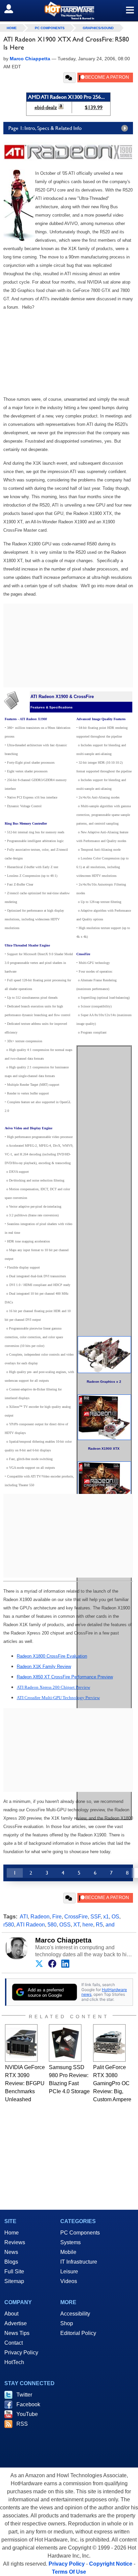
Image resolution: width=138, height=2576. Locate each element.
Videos (69, 2281)
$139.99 (94, 107)
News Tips (17, 2333)
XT (77, 1925)
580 (52, 1925)
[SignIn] (13, 9)
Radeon (40, 1917)
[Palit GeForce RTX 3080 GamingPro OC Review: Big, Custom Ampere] (109, 2043)
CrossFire (76, 1917)
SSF (95, 1917)
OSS (65, 1925)
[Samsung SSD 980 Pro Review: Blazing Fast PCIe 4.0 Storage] (65, 2043)
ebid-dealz (46, 107)
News (11, 2252)
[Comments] (70, 78)
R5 (99, 1925)
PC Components (50, 28)
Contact (14, 2343)
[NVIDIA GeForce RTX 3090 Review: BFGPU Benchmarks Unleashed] (21, 2043)
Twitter (24, 2395)
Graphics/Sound (98, 28)
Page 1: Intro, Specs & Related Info (45, 128)
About (11, 2314)
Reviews (15, 2242)
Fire (57, 1917)
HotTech (14, 2362)
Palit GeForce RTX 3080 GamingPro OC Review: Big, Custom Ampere (112, 2083)
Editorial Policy (78, 2333)
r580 (9, 1925)
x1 (106, 1917)
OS (115, 1917)
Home (12, 2233)
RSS (22, 2424)
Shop (67, 2323)
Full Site (14, 2271)
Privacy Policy (21, 2353)
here (88, 1925)
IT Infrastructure (79, 2262)
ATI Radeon (31, 1925)
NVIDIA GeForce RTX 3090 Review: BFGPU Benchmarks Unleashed (25, 2083)
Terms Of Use (69, 2572)
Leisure (69, 2271)
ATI (24, 1917)
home (12, 28)
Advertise (16, 2323)
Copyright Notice (111, 2564)
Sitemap (14, 2281)
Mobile (68, 2252)
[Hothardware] (69, 11)
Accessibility (75, 2314)
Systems (71, 2242)
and (110, 1925)
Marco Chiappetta (63, 1940)
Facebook (28, 2404)
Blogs (11, 2262)
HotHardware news (104, 1992)
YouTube (27, 2414)
